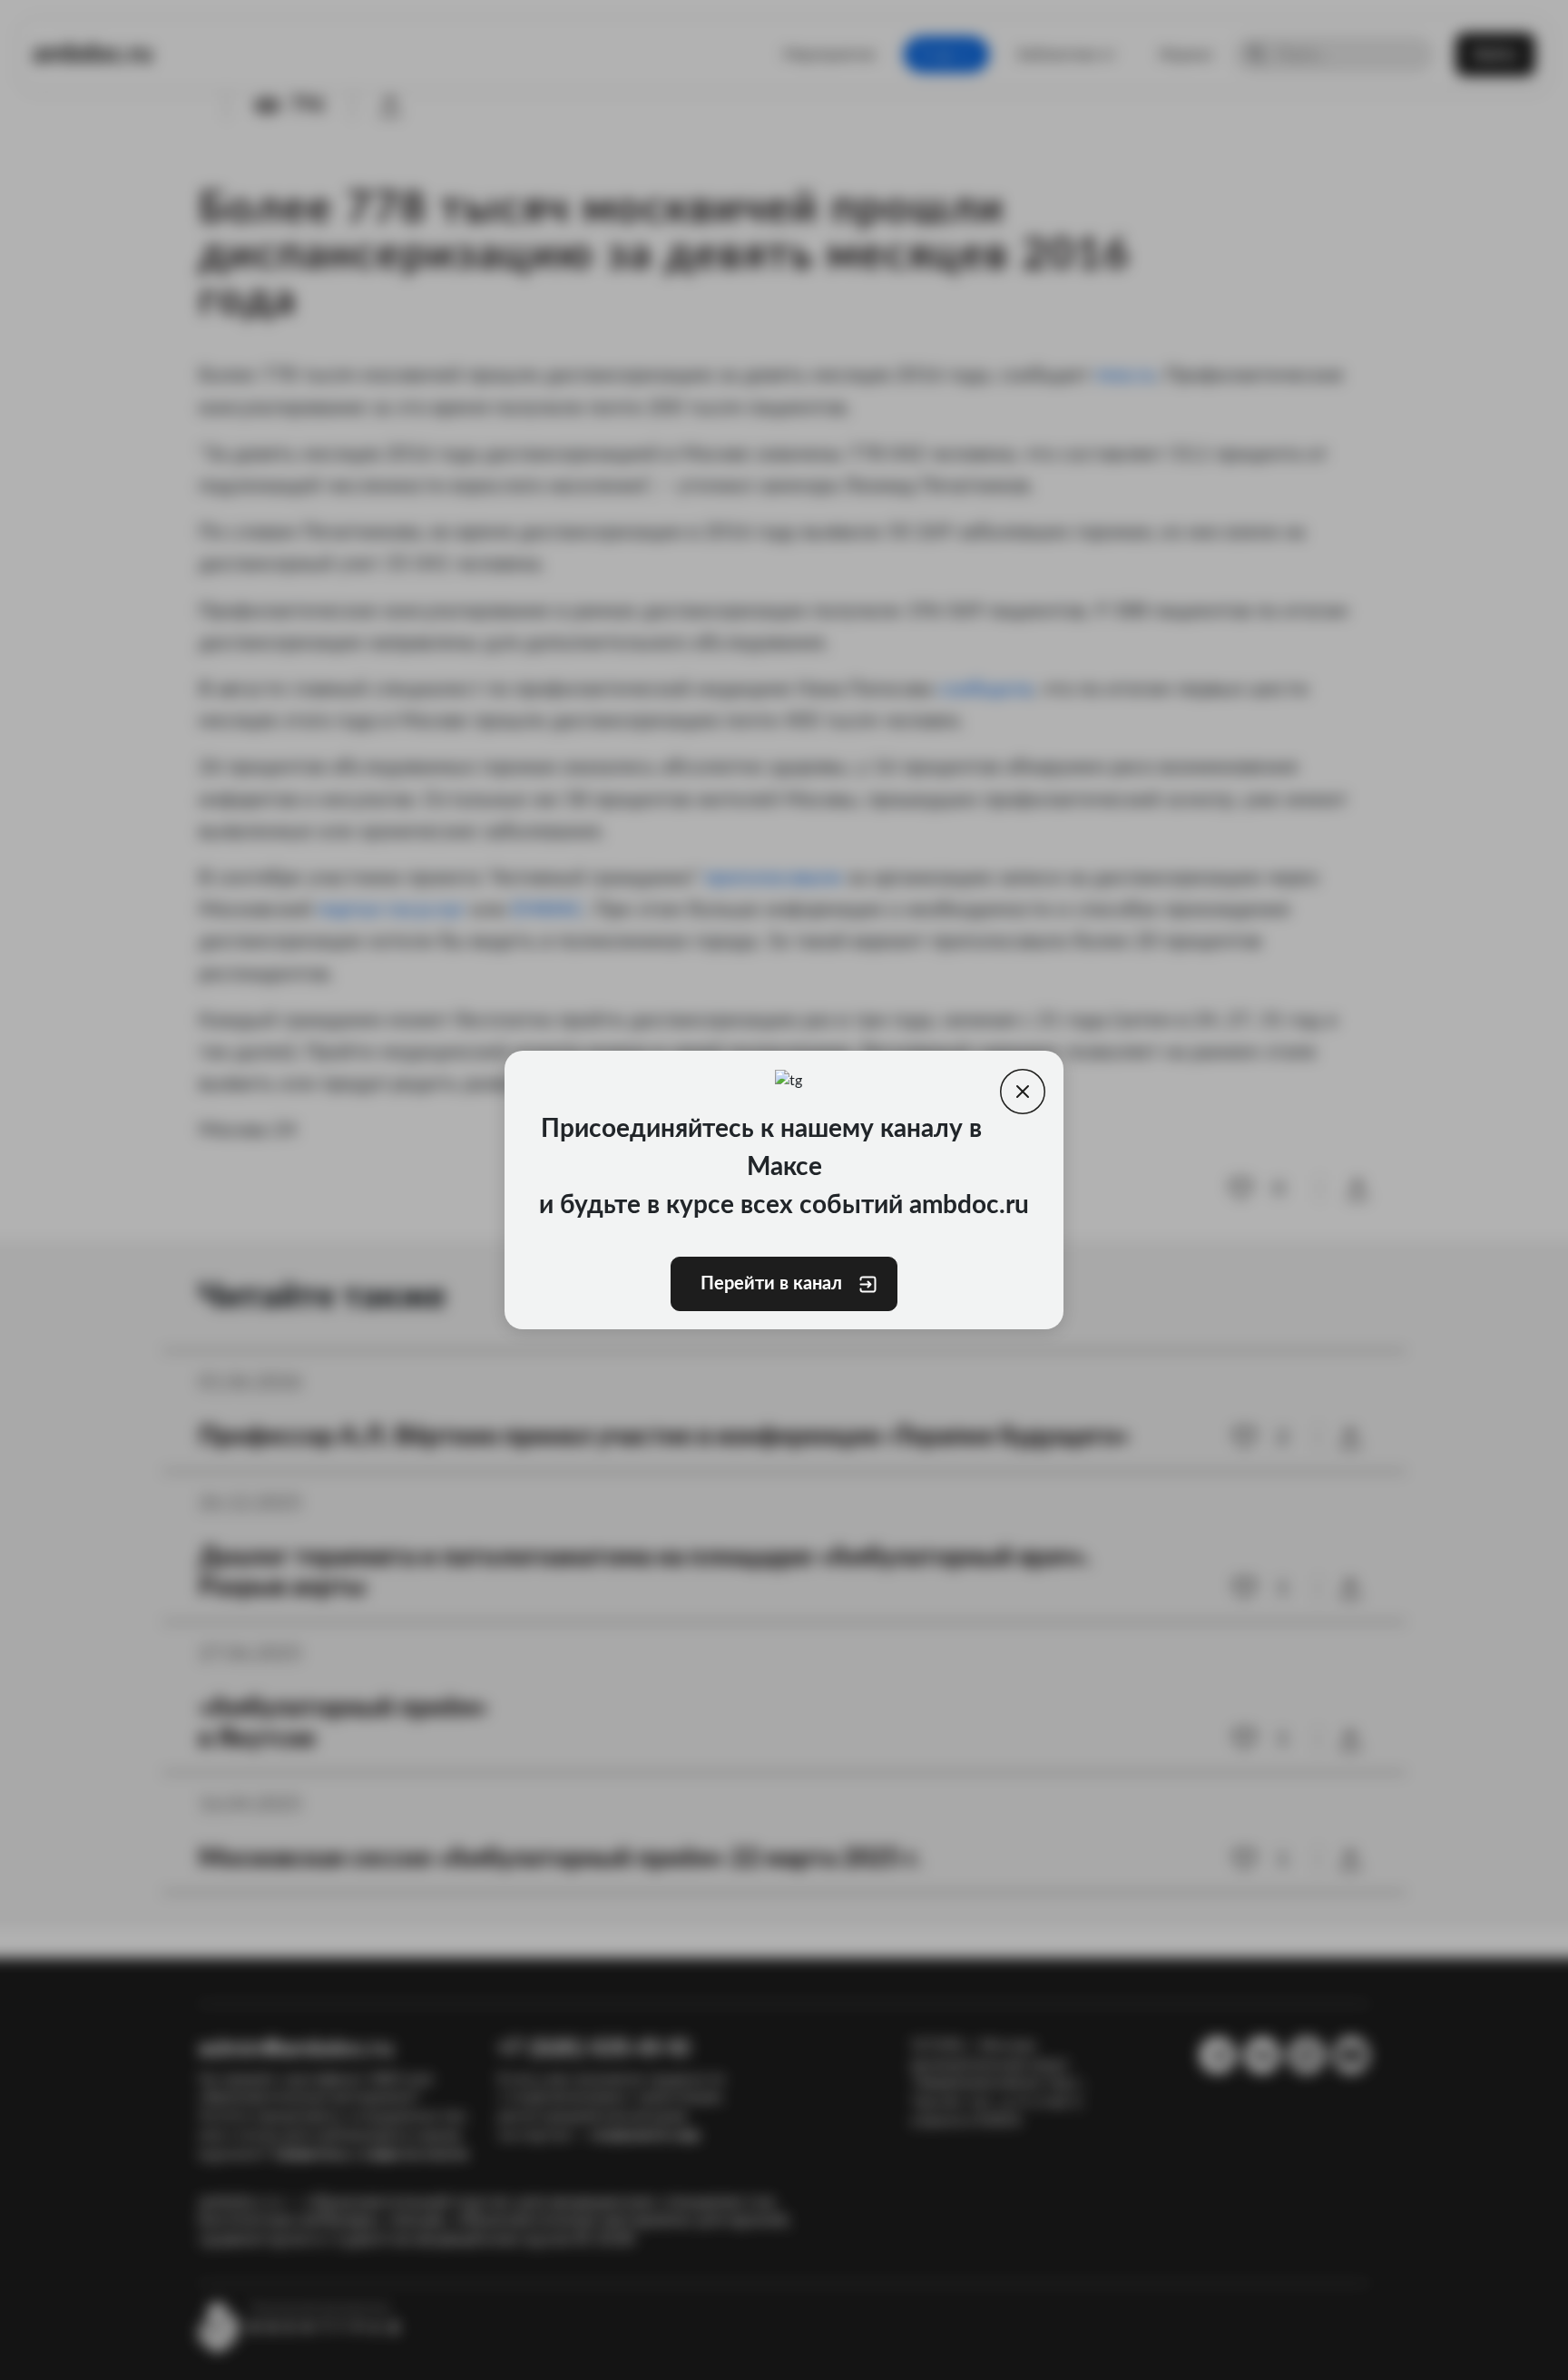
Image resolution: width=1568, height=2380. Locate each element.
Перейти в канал (771, 1284)
